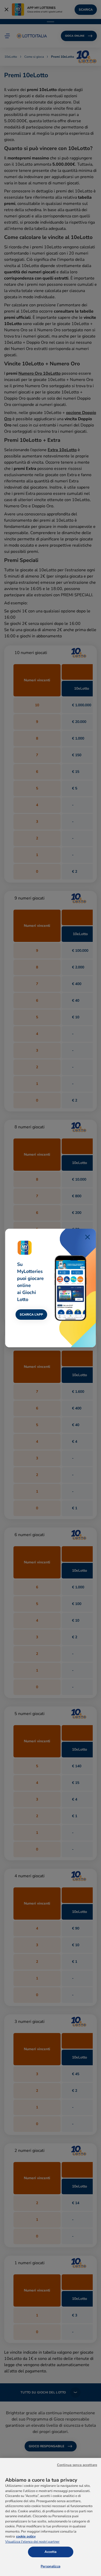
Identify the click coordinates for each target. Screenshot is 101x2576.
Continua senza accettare (77, 2465)
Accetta (51, 2552)
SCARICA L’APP (31, 1315)
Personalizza (51, 2566)
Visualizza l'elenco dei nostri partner (32, 2542)
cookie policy (26, 2536)
